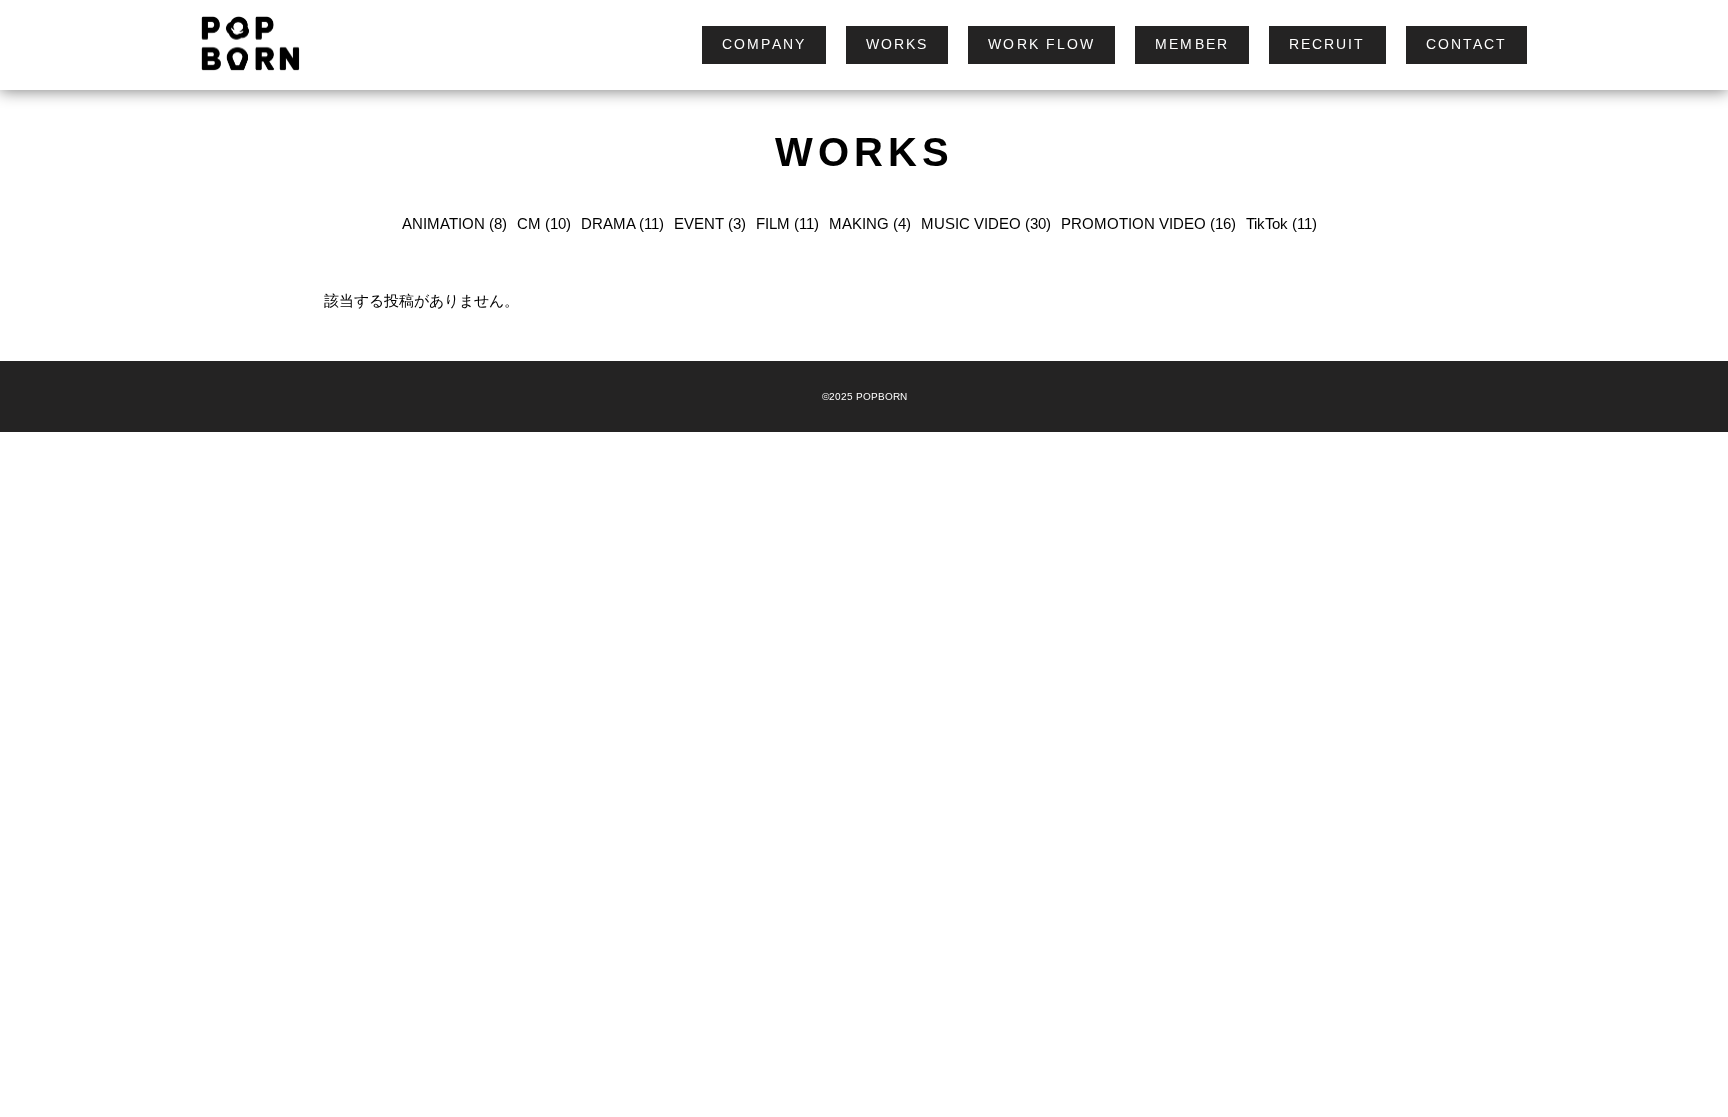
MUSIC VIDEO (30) (986, 223)
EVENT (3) (710, 223)
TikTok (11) (1281, 223)
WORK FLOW (1041, 44)
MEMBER (1192, 44)
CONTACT (1467, 44)
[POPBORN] (241, 45)
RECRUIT (1327, 44)
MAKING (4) (870, 223)
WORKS (897, 44)
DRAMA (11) (622, 223)
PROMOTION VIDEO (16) (1148, 223)
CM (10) (544, 223)
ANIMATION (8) (454, 223)
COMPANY (764, 44)
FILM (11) (787, 223)
